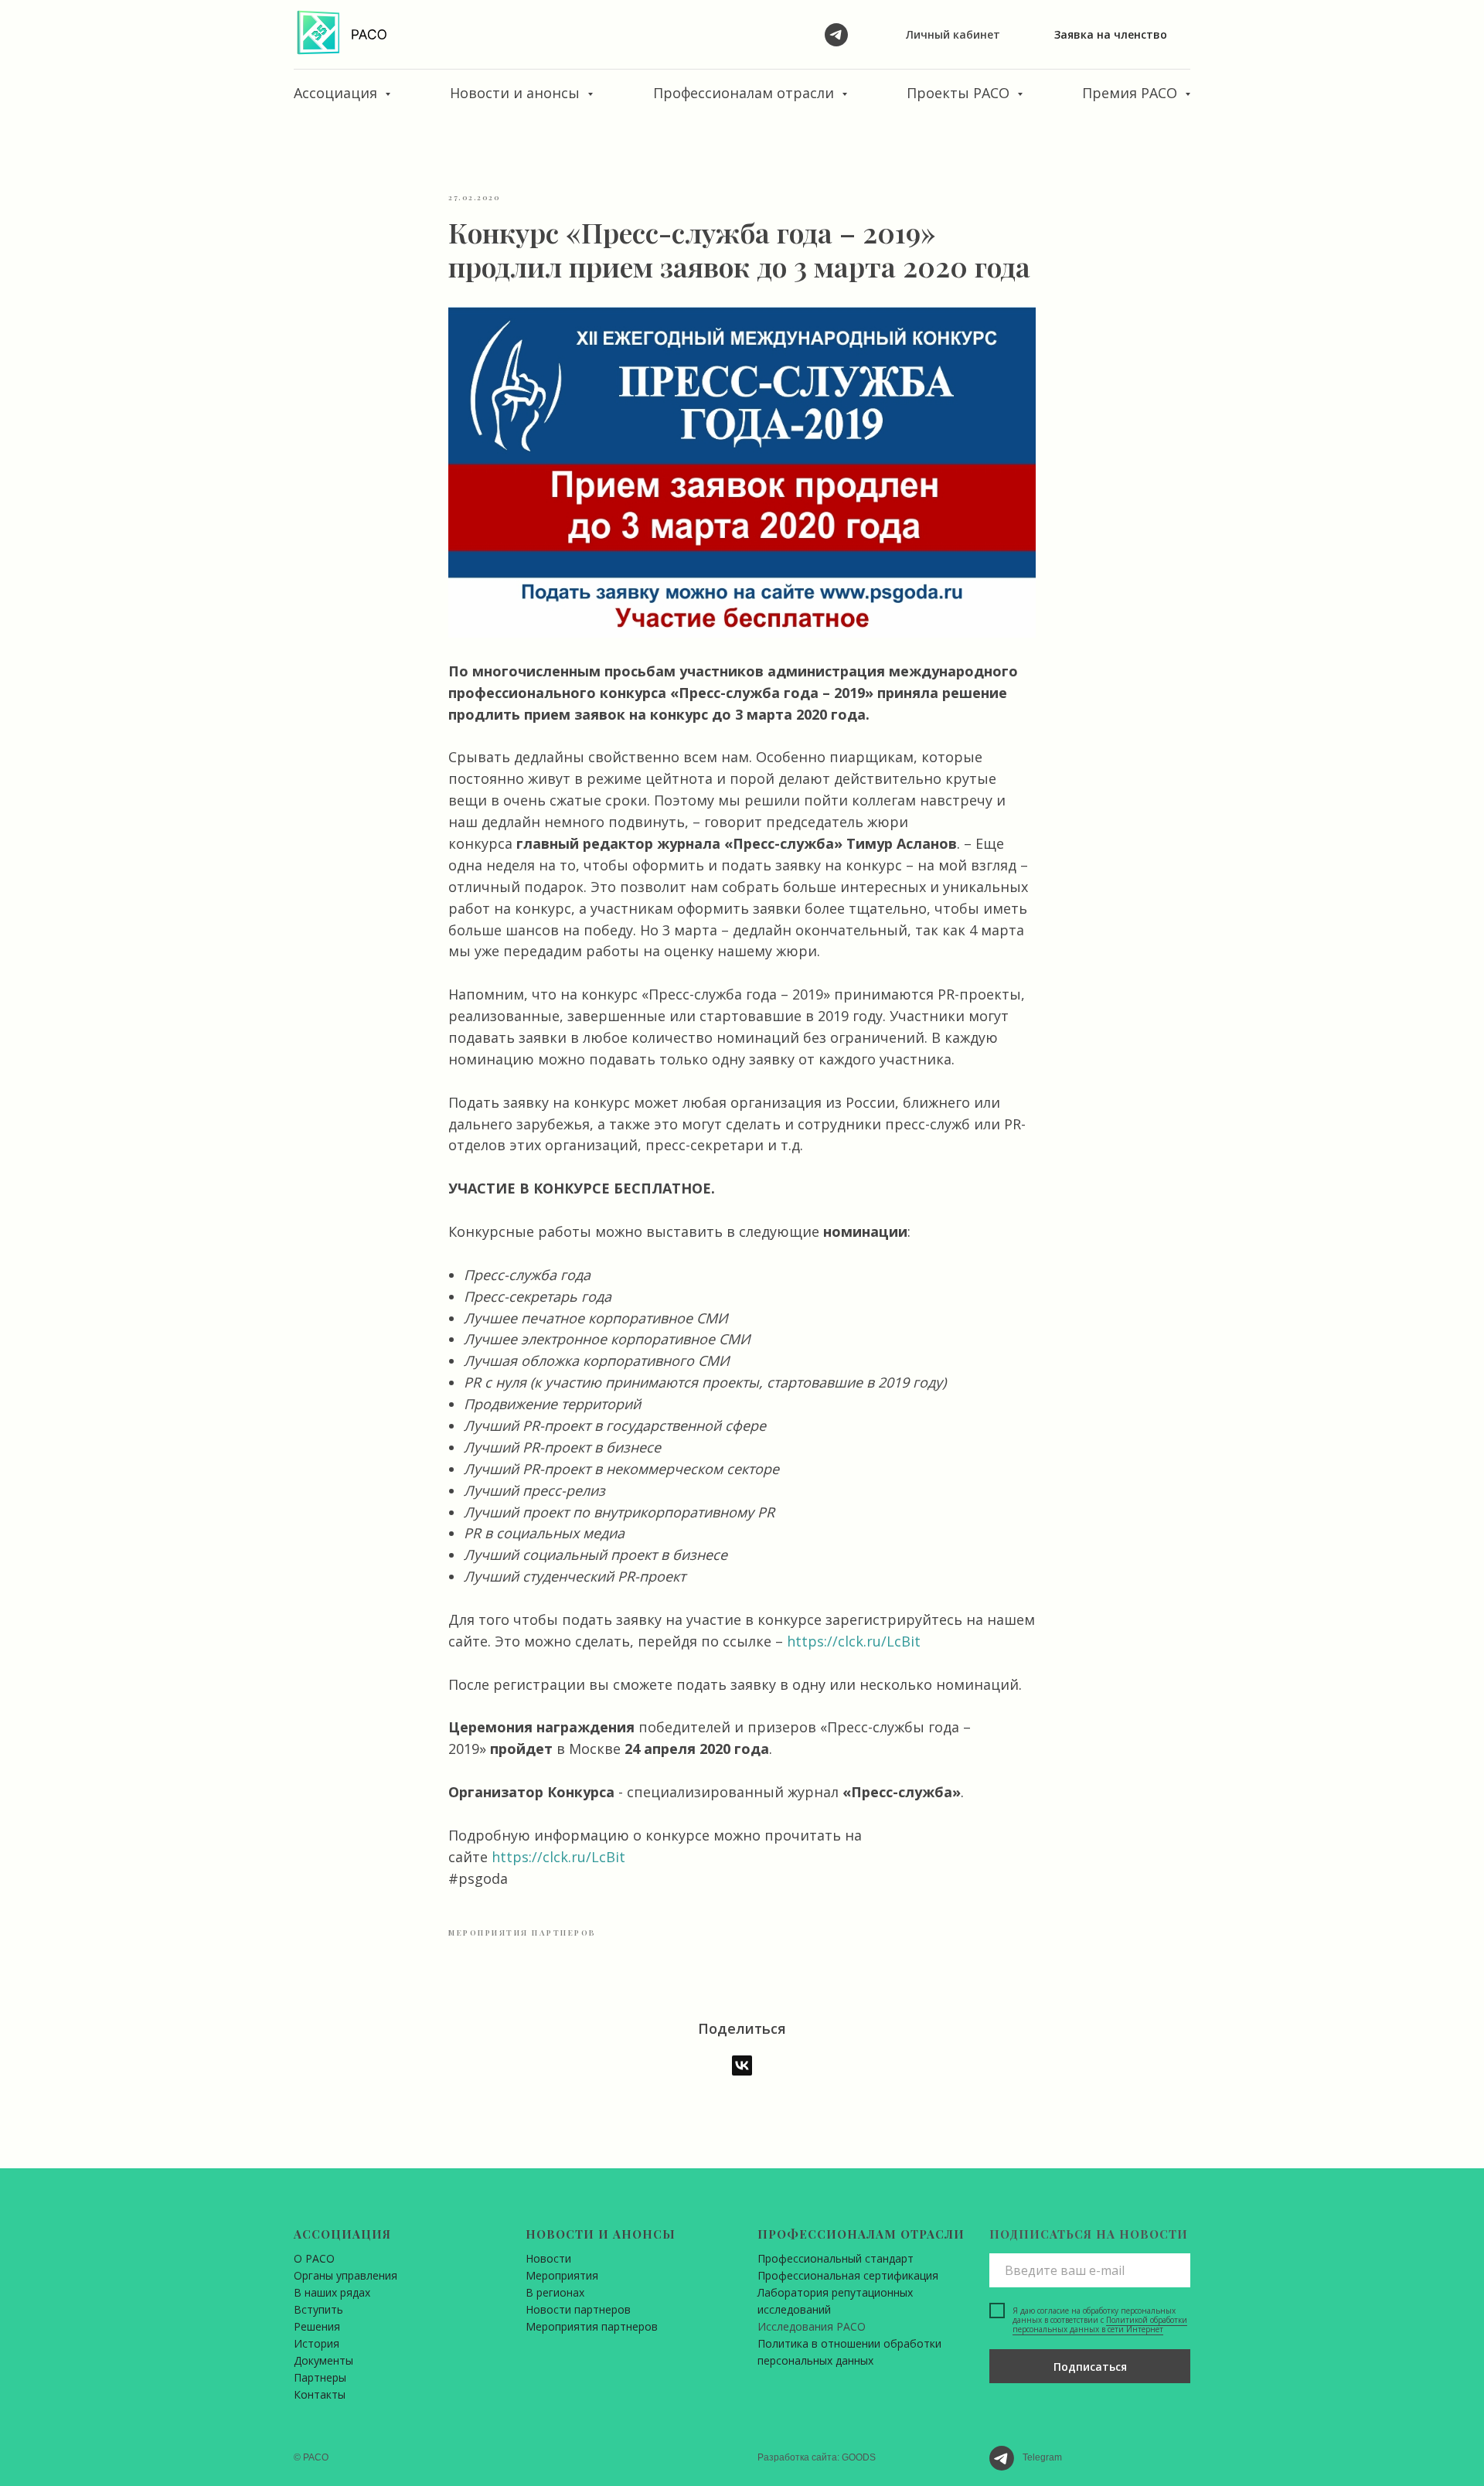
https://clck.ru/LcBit (854, 1641)
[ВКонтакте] (742, 2065)
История (317, 2343)
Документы (323, 2360)
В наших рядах (332, 2292)
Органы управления (345, 2275)
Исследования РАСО (812, 2326)
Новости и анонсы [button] (517, 93)
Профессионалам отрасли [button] (745, 93)
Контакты (320, 2394)
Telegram (1042, 2457)
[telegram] (836, 35)
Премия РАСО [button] (1132, 93)
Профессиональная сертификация (848, 2275)
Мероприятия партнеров (592, 2326)
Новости (548, 2258)
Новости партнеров (578, 2309)
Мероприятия (562, 2275)
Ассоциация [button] (337, 93)
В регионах (555, 2292)
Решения (317, 2326)
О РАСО (314, 2258)
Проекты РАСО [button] (960, 93)
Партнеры (320, 2377)
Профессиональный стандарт (836, 2258)
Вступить (318, 2309)
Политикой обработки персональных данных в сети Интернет (1100, 2324)
